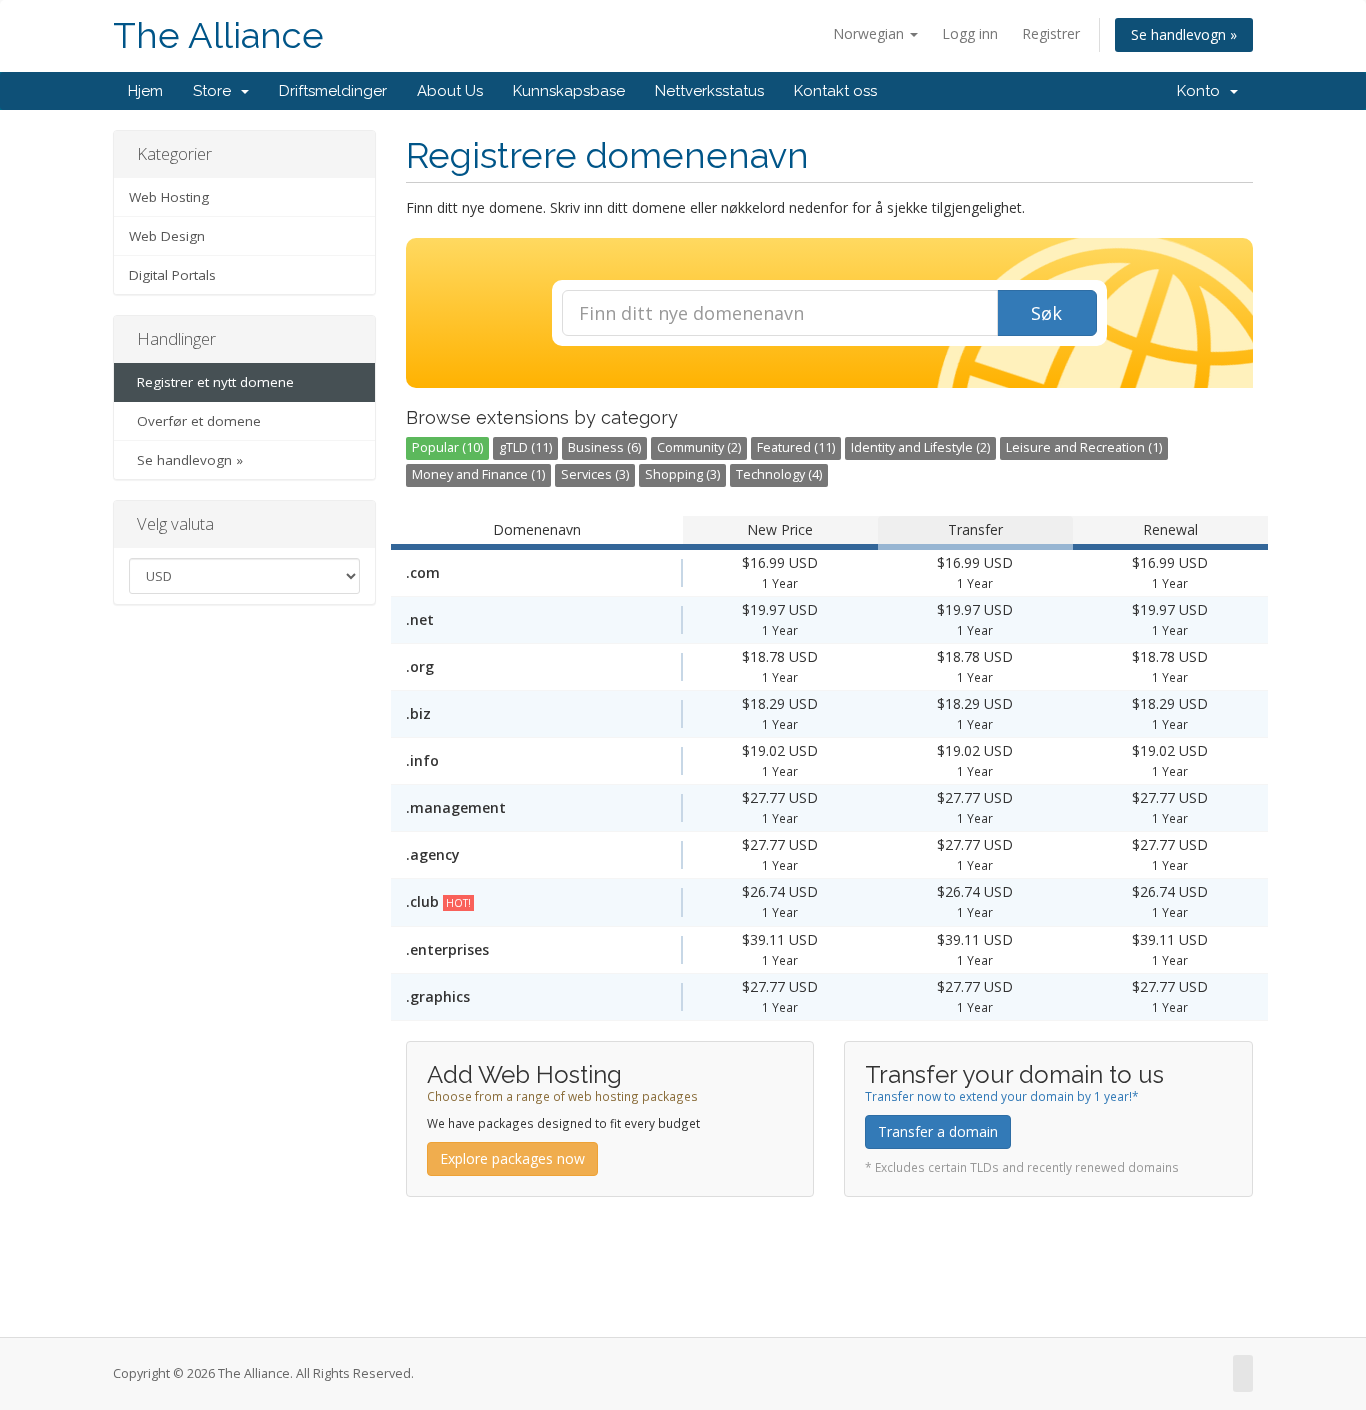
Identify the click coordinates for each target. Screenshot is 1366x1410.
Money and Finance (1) (478, 474)
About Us (450, 91)
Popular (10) (447, 447)
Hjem (145, 91)
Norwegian (870, 33)
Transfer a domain (938, 1131)
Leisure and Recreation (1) (1084, 447)
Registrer (1051, 33)
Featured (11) (796, 447)
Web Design (167, 236)
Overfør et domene (195, 421)
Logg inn (970, 33)
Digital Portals (172, 275)
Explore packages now (512, 1158)
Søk (1046, 313)
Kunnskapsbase (569, 91)
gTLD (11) (525, 447)
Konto (1202, 91)
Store (216, 91)
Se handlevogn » (1184, 34)
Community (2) (699, 447)
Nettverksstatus (709, 91)
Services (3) (595, 474)
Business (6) (604, 447)
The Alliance (218, 35)
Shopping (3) (682, 474)
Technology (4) (779, 474)
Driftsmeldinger (333, 91)
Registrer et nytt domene (211, 382)
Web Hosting (169, 197)
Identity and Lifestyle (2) (920, 447)
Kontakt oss (835, 91)
